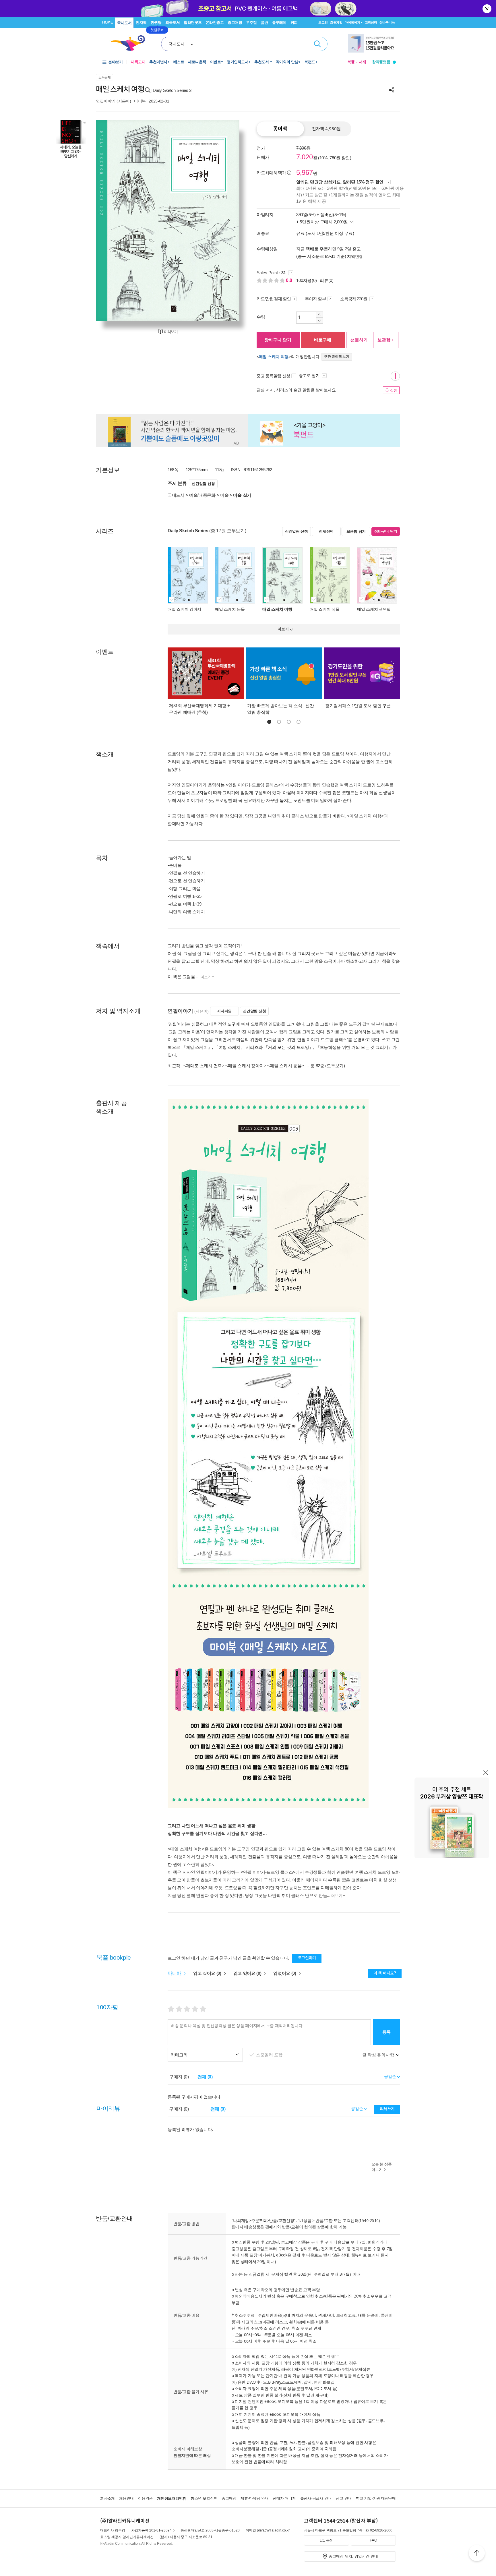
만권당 (156, 23)
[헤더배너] (372, 43)
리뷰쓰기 (387, 2109)
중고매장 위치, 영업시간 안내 (353, 2556)
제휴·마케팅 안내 (254, 2498)
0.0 (290, 280)
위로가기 (477, 2554)
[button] (269, 722)
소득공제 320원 (354, 299)
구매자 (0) (179, 2077)
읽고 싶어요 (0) (208, 1973)
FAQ (373, 2540)
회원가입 (336, 22)
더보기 (206, 977)
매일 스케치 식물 (324, 609)
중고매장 (235, 23)
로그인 (323, 22)
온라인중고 (215, 23)
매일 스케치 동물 (230, 609)
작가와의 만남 (287, 62)
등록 (386, 2032)
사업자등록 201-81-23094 (151, 2530)
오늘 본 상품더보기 (382, 2167)
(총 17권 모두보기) (228, 531)
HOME (107, 22)
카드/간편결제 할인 (274, 299)
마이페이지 (352, 22)
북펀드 (310, 62)
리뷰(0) (327, 280)
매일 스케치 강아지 (184, 609)
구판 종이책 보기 (337, 357)
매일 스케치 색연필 (374, 609)
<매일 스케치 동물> (286, 1066)
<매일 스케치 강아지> (246, 1066)
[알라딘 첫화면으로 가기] (131, 43)
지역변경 (355, 256)
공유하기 (392, 90)
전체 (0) (205, 2077)
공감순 (358, 2109)
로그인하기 (307, 1958)
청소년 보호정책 (204, 2498)
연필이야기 (106, 101)
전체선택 (326, 531)
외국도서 (173, 23)
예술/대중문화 (202, 495)
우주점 (251, 23)
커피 (294, 23)
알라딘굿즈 (193, 23)
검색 (317, 44)
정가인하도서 (238, 62)
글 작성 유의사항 (379, 2055)
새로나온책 (197, 62)
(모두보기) (335, 1066)
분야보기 (115, 62)
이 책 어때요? (385, 1973)
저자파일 (224, 1011)
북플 (351, 62)
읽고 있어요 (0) (248, 1973)
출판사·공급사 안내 (316, 2498)
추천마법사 (158, 62)
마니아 (175, 1973)
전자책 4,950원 (326, 129)
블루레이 (279, 23)
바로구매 (323, 340)
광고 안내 (344, 2498)
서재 (363, 62)
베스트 (179, 62)
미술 (224, 495)
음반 (265, 23)
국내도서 (124, 23)
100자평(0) (307, 280)
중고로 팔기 (310, 376)
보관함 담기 (356, 531)
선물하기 (359, 340)
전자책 (141, 23)
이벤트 (216, 62)
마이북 (140, 101)
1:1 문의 (327, 2540)
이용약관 (145, 2498)
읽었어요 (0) (285, 1973)
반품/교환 (324, 2220)
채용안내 (126, 2498)
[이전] (114, 221)
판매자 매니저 (284, 2498)
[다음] (221, 221)
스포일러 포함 (270, 2055)
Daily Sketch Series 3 (172, 90)
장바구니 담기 (278, 340)
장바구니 (387, 22)
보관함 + (386, 340)
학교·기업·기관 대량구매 (376, 2498)
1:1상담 (305, 2220)
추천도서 (262, 62)
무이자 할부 (315, 299)
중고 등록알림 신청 (273, 376)
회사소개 (107, 2498)
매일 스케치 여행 (274, 357)
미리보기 (171, 332)
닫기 (487, 9)
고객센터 (371, 22)
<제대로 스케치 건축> (204, 1066)
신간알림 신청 (203, 484)
